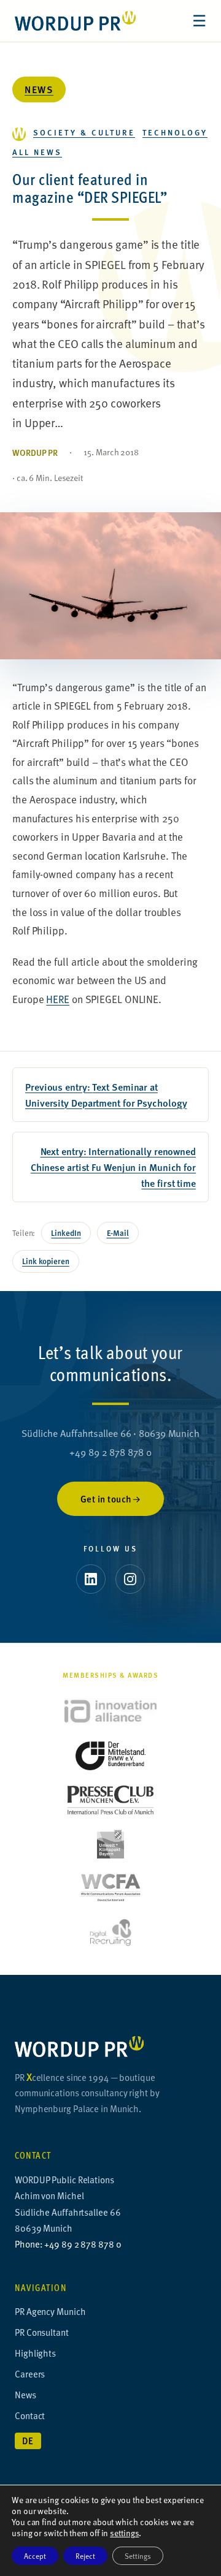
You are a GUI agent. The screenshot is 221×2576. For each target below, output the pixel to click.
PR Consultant (42, 2332)
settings (124, 2533)
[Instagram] (130, 1579)
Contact (30, 2415)
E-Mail (118, 1233)
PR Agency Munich (50, 2311)
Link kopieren (46, 1261)
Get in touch (106, 1499)
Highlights (35, 2353)
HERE (58, 999)
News (39, 89)
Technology (175, 132)
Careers (30, 2373)
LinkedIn (66, 1233)
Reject (85, 2556)
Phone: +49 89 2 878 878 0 (68, 2244)
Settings (138, 2556)
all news (37, 152)
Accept (35, 2556)
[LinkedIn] (91, 1579)
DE (28, 2441)
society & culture (84, 132)
